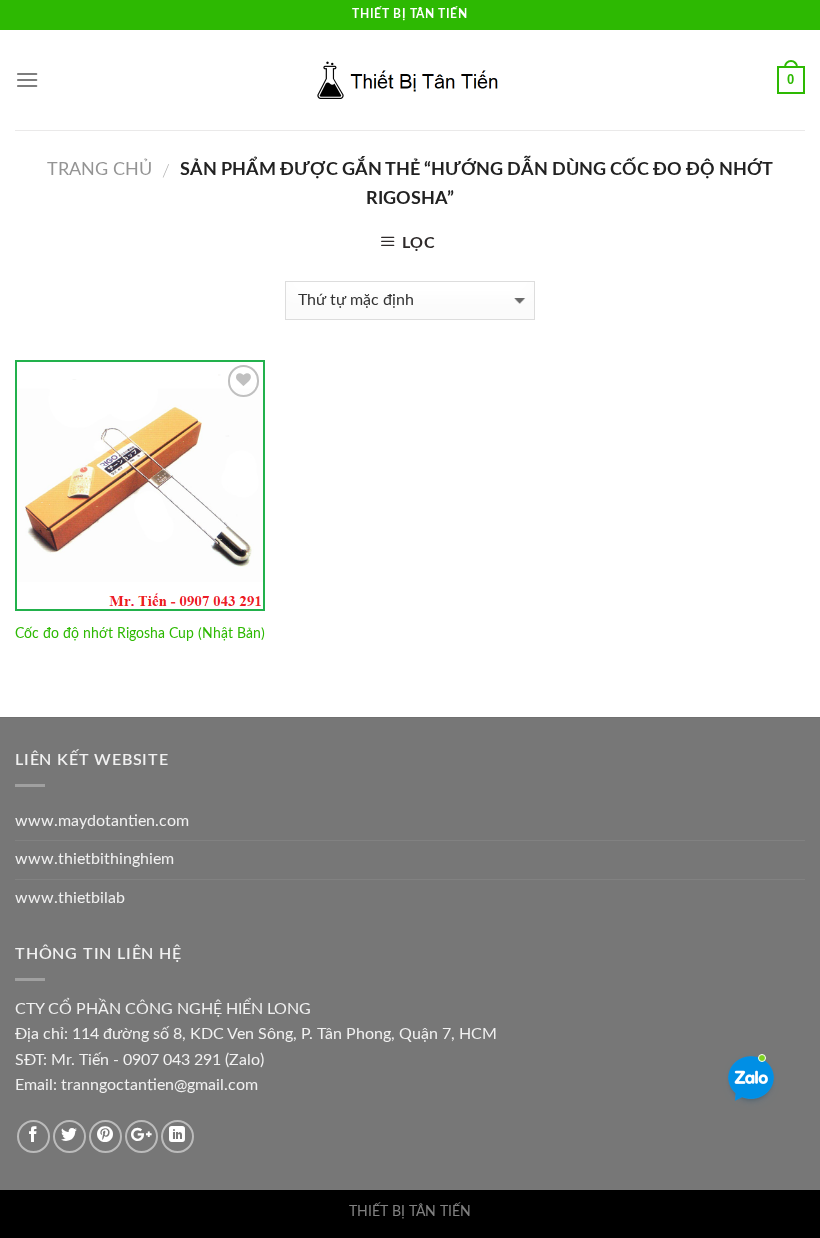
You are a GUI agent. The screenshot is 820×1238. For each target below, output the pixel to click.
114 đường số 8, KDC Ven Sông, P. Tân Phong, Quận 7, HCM (284, 1034)
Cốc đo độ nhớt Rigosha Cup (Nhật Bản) (140, 633)
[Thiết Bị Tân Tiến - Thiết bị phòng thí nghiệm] (410, 80)
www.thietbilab (70, 898)
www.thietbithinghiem (94, 859)
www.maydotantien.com (102, 821)
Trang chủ (99, 169)
